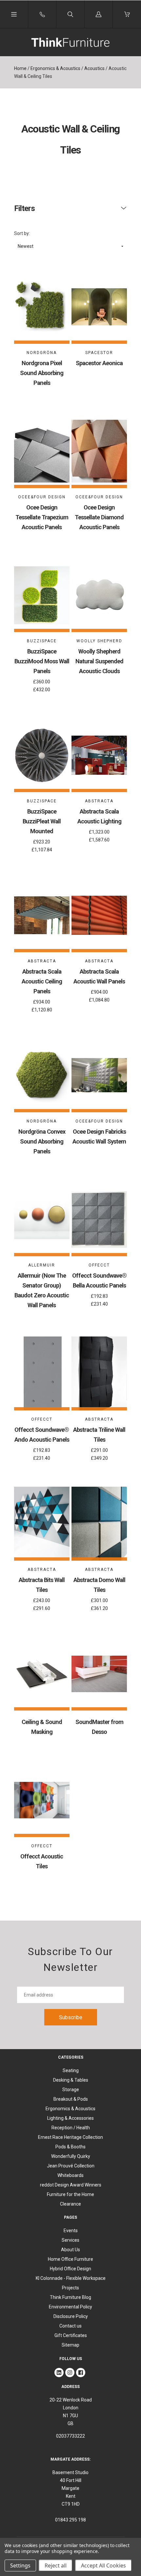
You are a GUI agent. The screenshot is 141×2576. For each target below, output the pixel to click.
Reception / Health (71, 2128)
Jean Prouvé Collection (71, 2166)
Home (20, 68)
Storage (71, 2090)
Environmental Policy (70, 2307)
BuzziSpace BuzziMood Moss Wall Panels (42, 661)
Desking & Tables (71, 2080)
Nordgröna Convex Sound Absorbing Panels (42, 1141)
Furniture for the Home (70, 2194)
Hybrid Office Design (70, 2269)
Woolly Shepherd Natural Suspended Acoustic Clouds (99, 661)
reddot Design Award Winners (71, 2185)
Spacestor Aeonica (99, 363)
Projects (70, 2288)
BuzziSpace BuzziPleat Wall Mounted (42, 821)
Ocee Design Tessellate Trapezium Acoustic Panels (42, 517)
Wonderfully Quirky (71, 2156)
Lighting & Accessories (70, 2118)
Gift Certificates (71, 2335)
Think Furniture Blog (70, 2297)
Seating (71, 2070)
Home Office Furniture (70, 2259)
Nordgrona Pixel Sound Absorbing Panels (42, 373)
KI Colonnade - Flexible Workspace (71, 2278)
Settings (20, 2565)
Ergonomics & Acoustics (55, 68)
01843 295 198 (70, 2520)
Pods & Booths (70, 2147)
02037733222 (70, 2436)
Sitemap (70, 2345)
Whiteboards (70, 2175)
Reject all (56, 2565)
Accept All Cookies (103, 2565)
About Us (70, 2250)
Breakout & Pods (71, 2099)
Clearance (70, 2204)
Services (70, 2240)
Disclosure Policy (71, 2316)
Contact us (70, 2326)
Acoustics (94, 68)
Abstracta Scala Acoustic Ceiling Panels (42, 981)
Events (71, 2231)
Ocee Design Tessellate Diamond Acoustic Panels (99, 517)
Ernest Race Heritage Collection (70, 2137)
